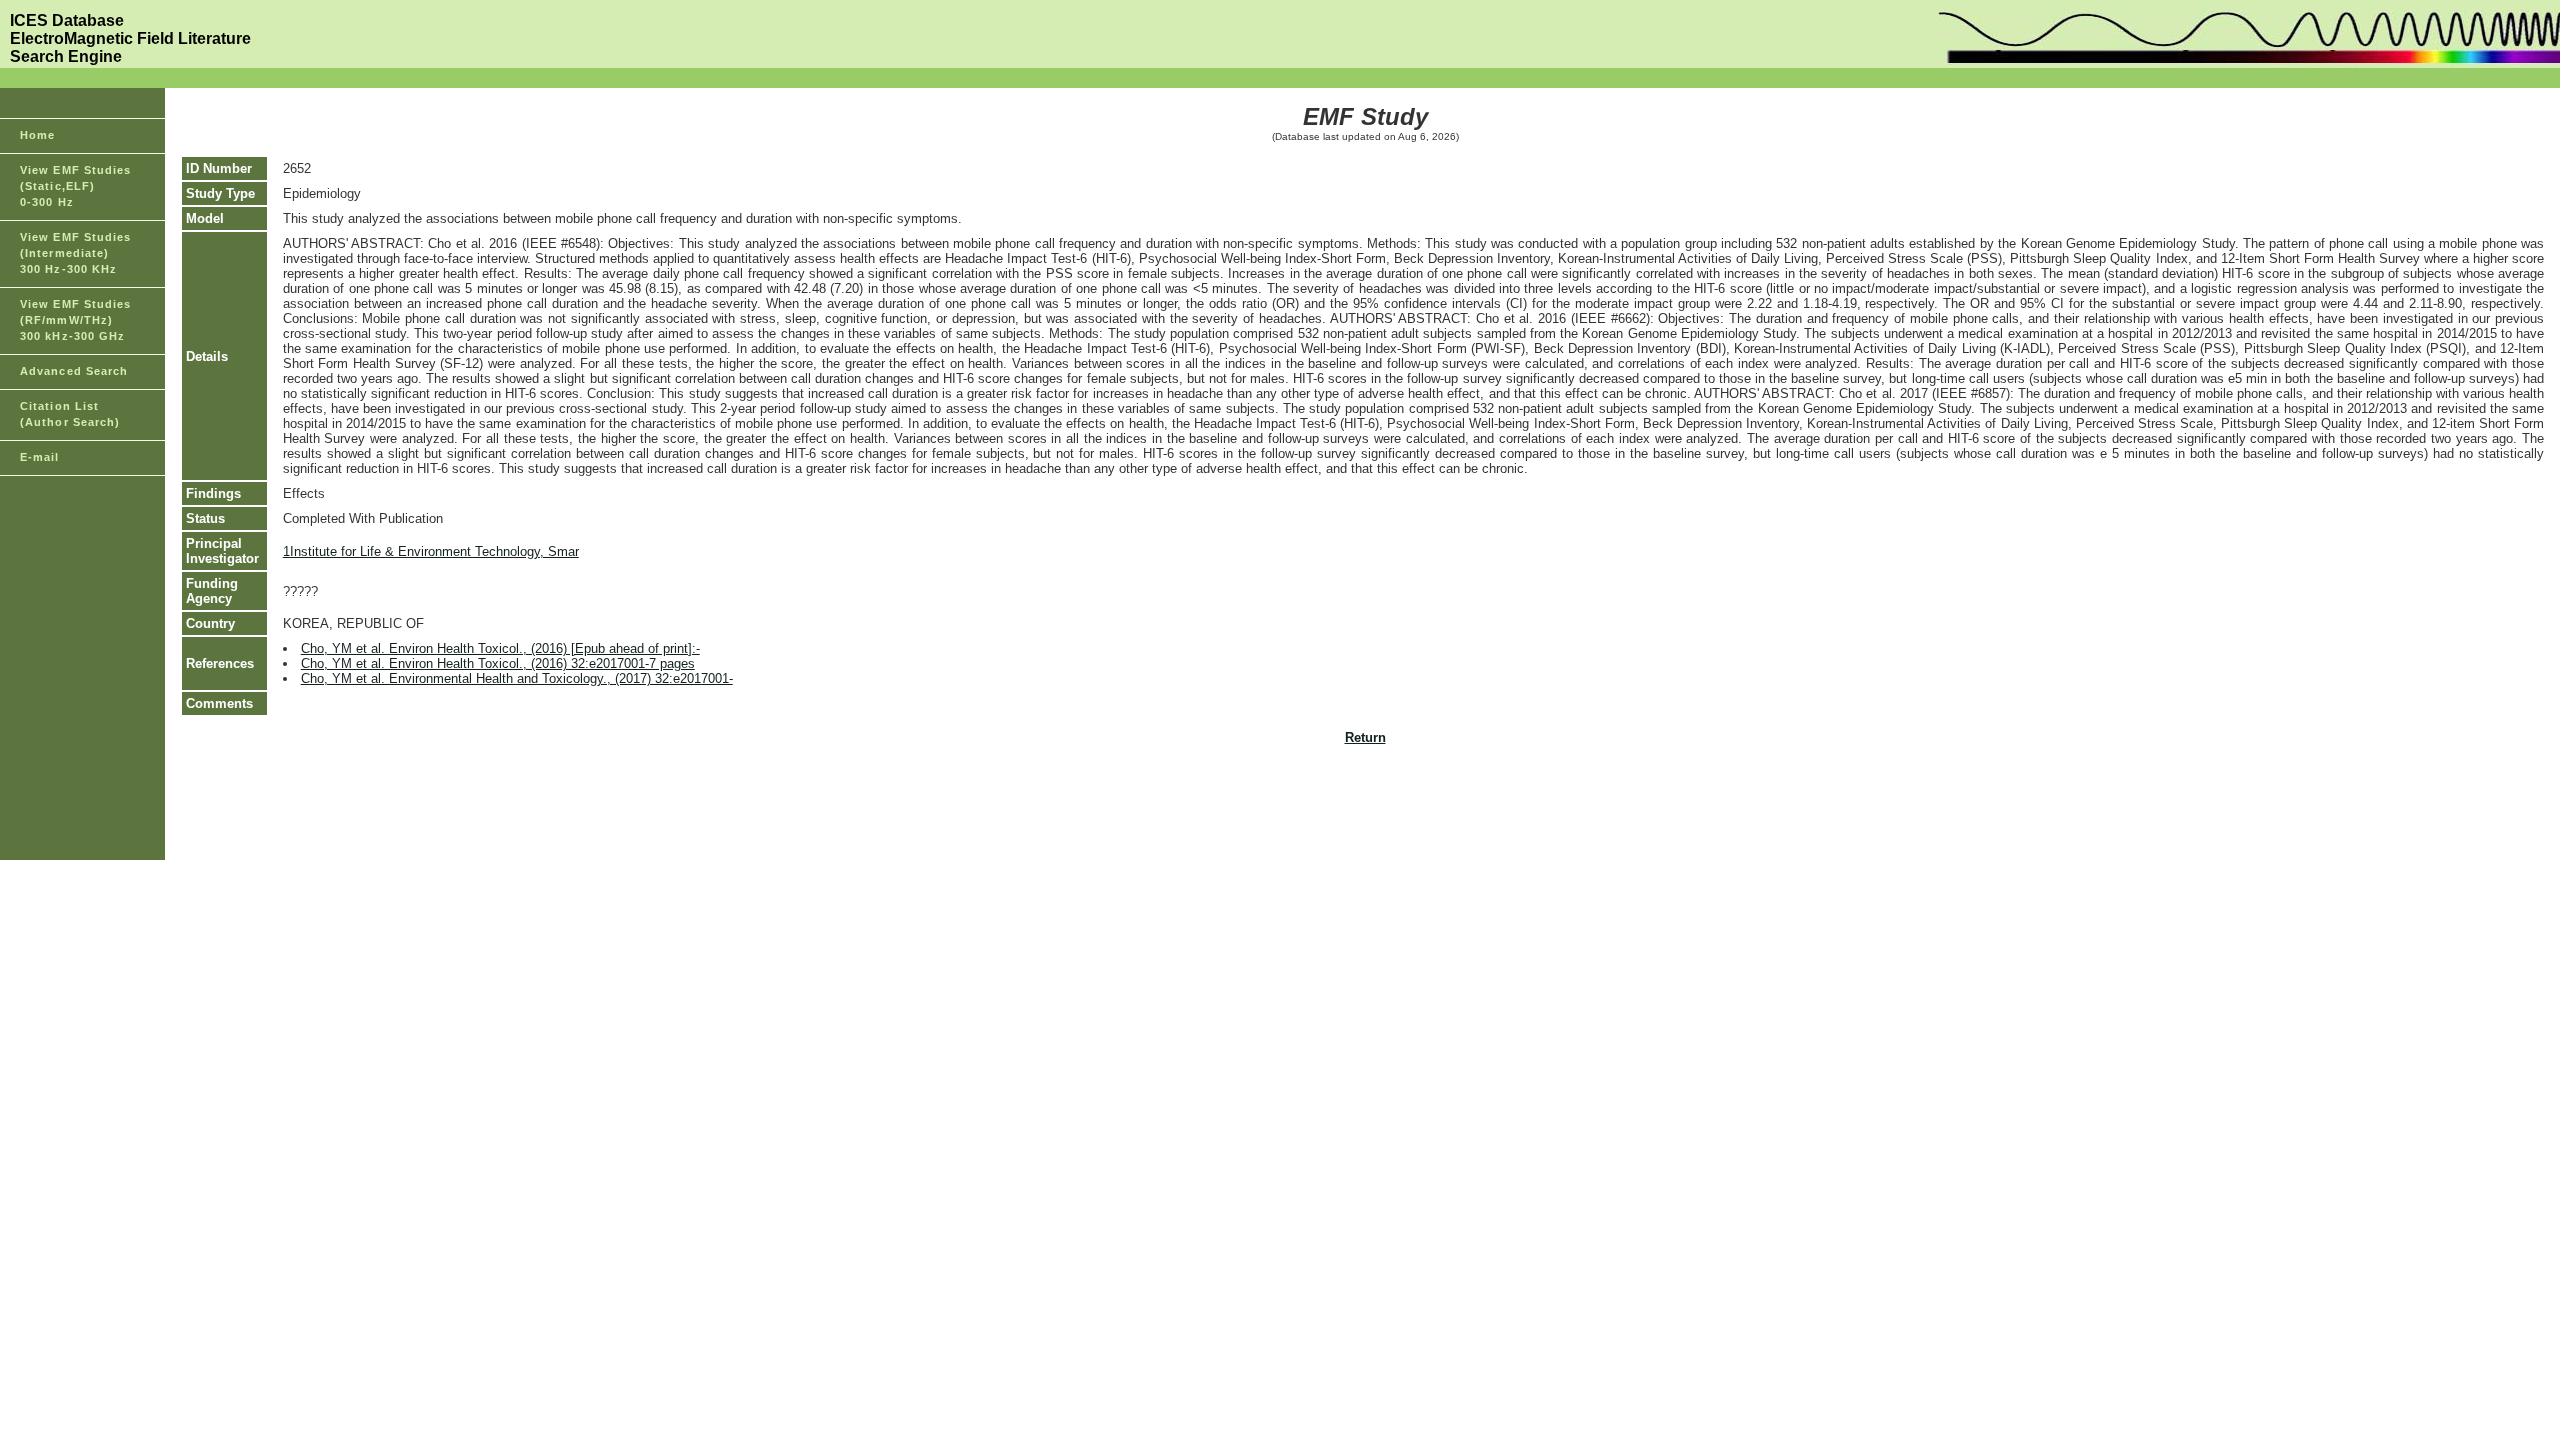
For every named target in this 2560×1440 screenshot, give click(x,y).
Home (37, 135)
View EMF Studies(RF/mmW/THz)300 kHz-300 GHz (76, 320)
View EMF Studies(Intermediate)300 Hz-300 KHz (76, 253)
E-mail (40, 457)
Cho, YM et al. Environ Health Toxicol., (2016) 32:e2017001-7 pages (498, 663)
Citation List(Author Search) (70, 414)
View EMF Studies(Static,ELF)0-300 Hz (76, 186)
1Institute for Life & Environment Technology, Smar (431, 551)
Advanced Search (74, 371)
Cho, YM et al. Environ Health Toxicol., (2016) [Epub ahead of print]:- (500, 648)
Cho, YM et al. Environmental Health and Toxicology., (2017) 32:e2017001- (517, 678)
